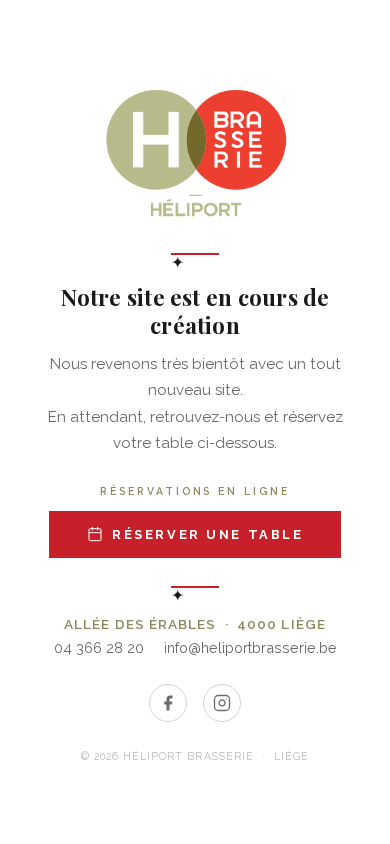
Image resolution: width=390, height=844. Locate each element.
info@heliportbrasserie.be (250, 647)
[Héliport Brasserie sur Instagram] (222, 703)
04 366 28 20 (99, 647)
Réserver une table (207, 534)
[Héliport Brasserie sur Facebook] (168, 703)
